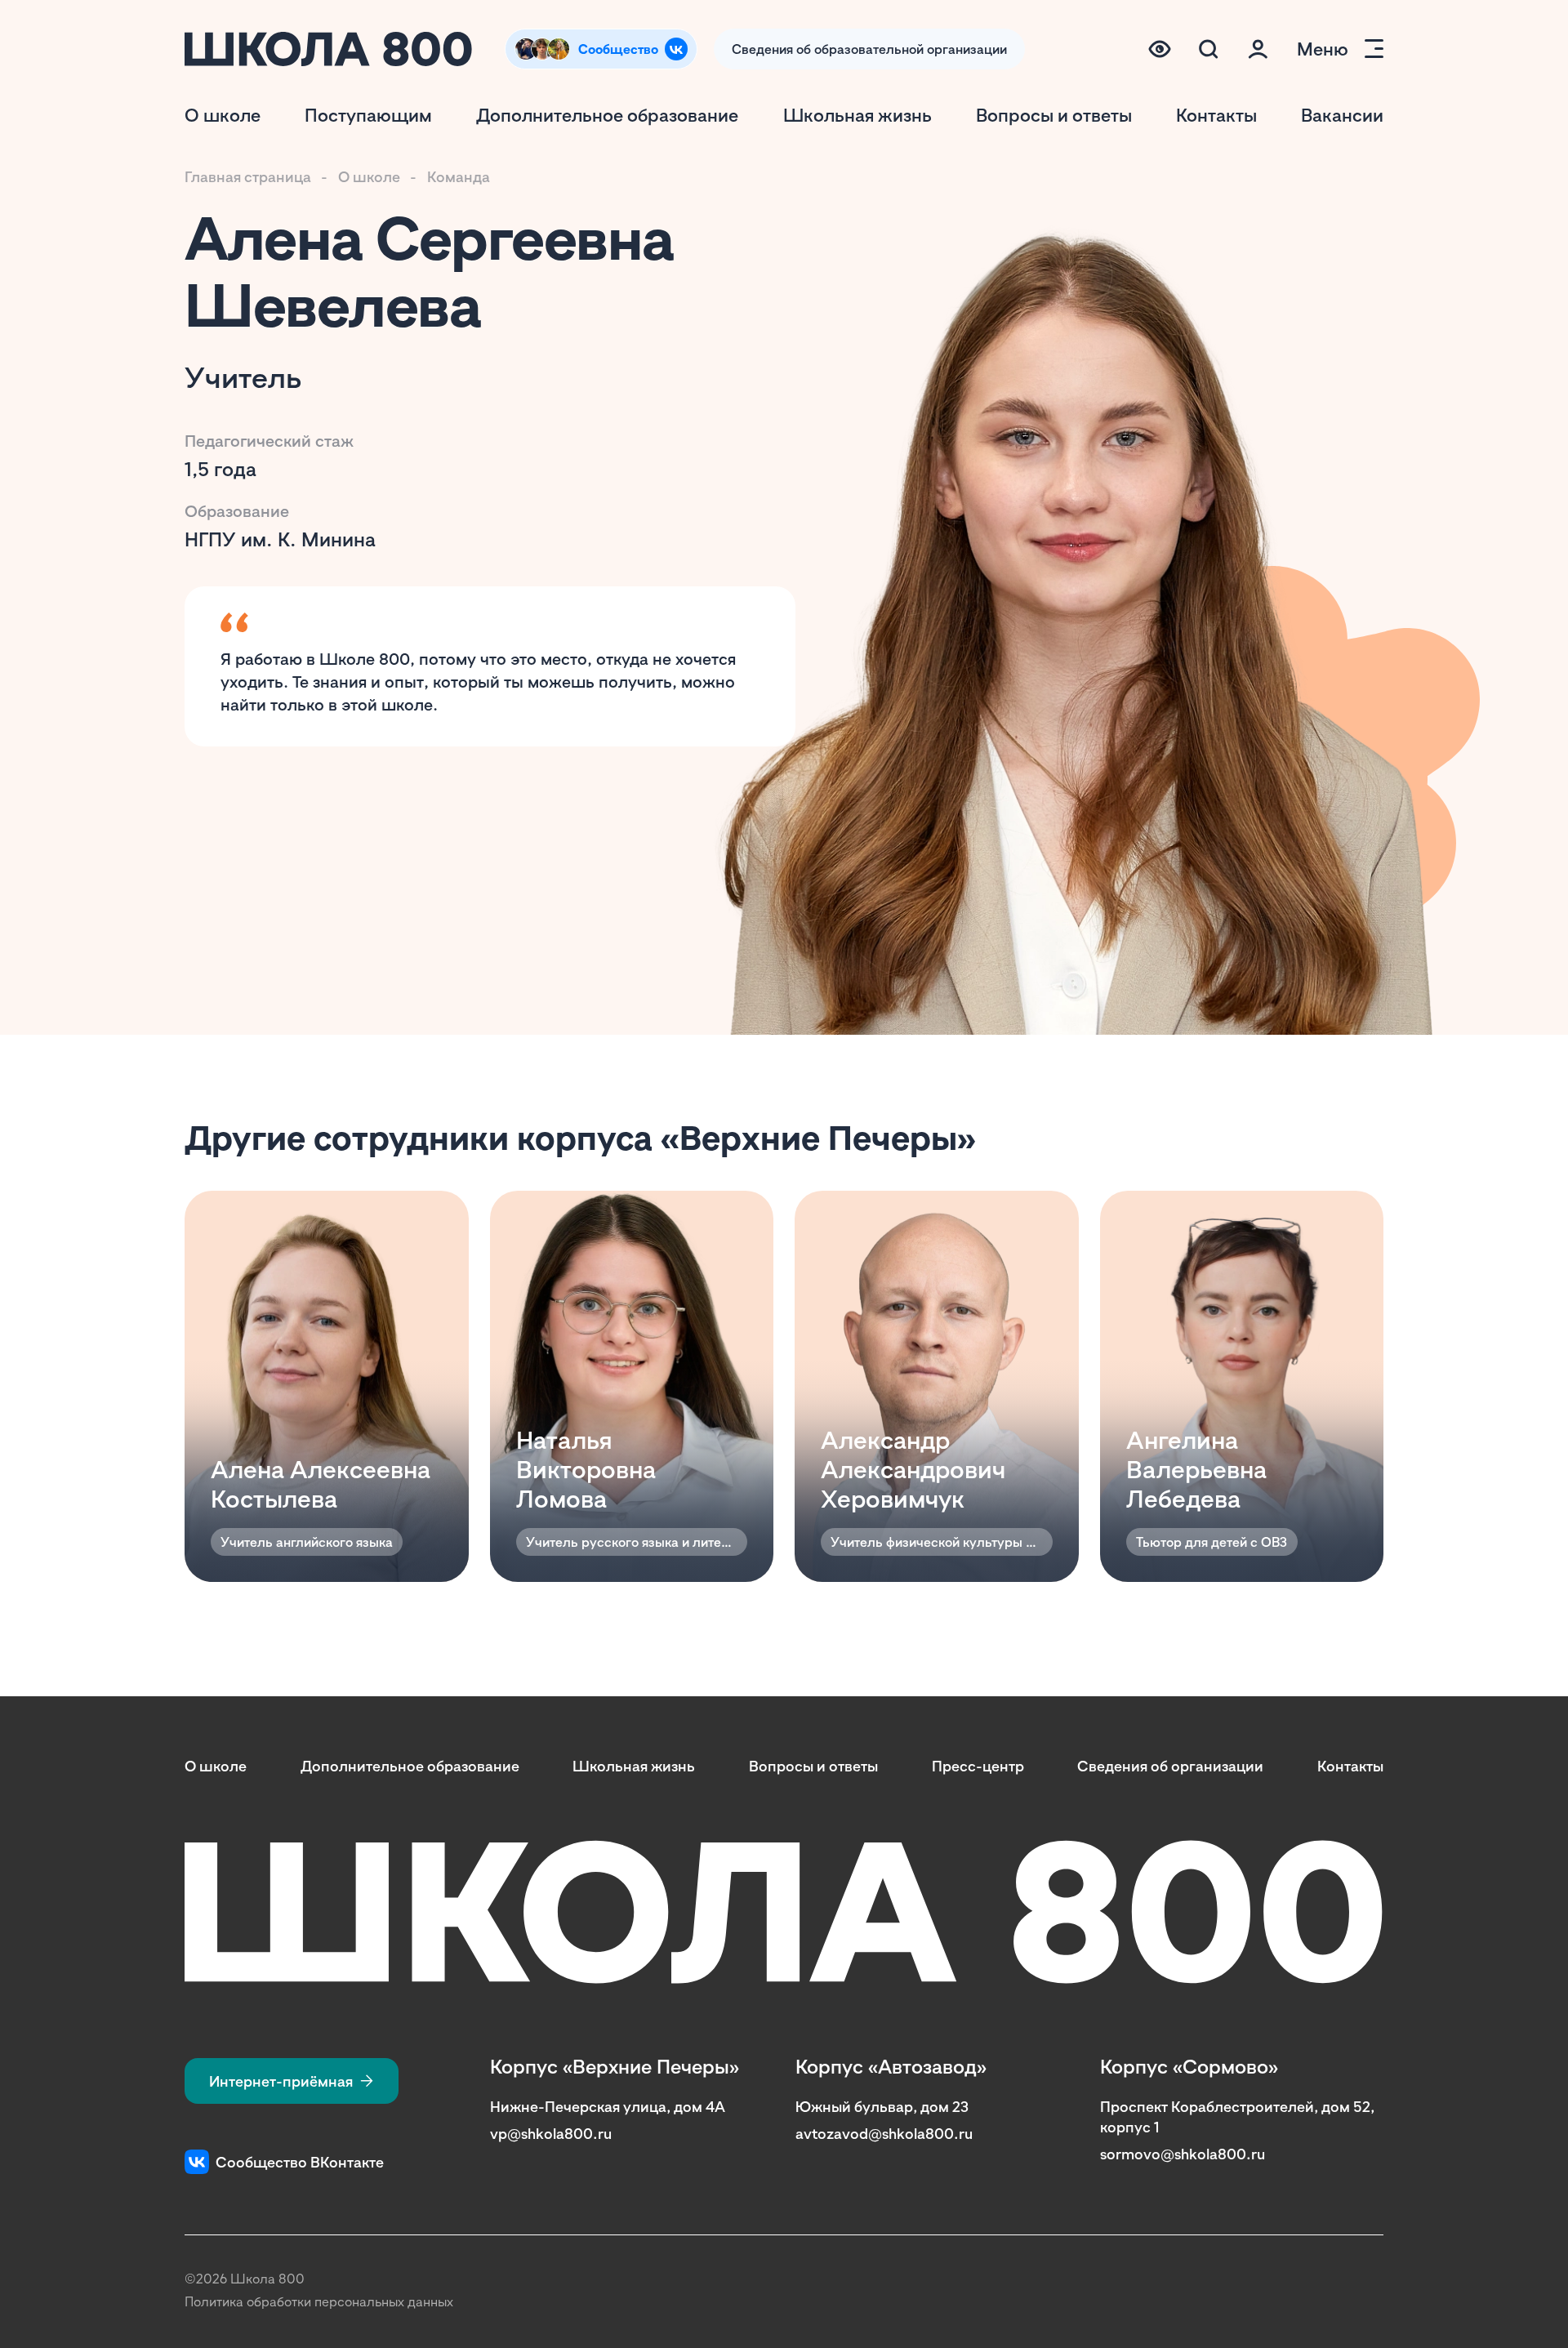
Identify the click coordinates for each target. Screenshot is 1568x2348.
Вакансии (1342, 115)
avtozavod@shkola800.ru (884, 2133)
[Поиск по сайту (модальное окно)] (1209, 49)
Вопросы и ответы (1054, 115)
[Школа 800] (328, 49)
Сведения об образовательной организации (869, 49)
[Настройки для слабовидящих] (1160, 49)
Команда (459, 176)
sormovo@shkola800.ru (1183, 2154)
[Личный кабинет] (1258, 49)
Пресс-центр (978, 1766)
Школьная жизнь (857, 115)
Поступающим (368, 115)
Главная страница (248, 176)
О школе (223, 115)
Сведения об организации (1170, 1766)
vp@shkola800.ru (551, 2133)
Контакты (1216, 115)
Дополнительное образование (607, 115)
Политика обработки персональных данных (319, 2301)
